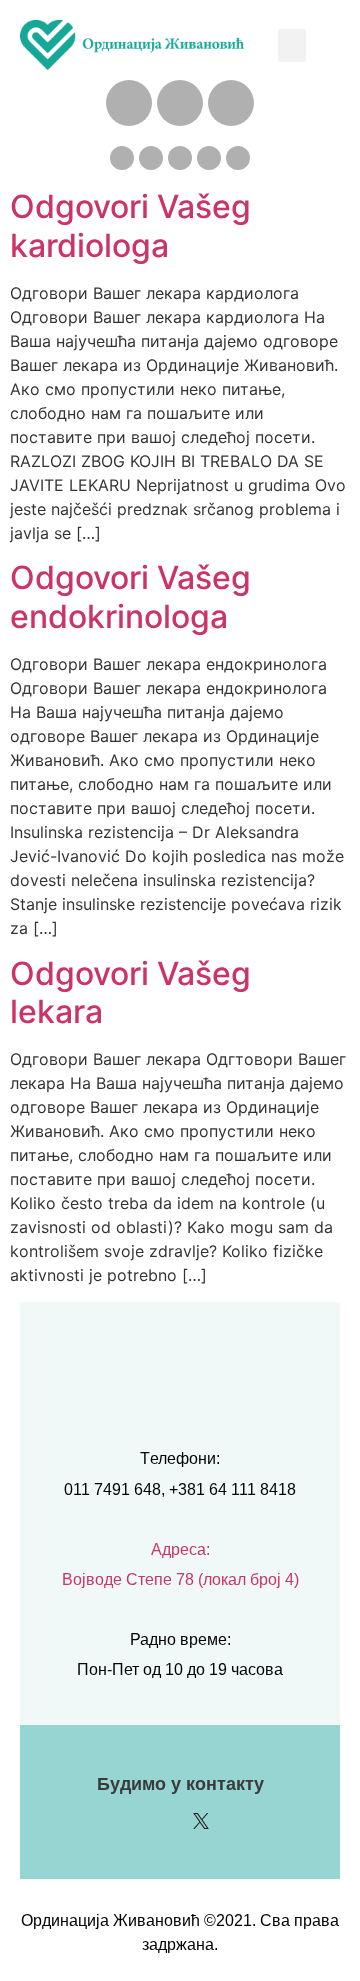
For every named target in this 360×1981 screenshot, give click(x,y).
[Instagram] (151, 158)
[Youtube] (238, 158)
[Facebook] (180, 158)
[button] (292, 45)
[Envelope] (180, 103)
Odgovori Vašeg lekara (130, 992)
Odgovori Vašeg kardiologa (130, 225)
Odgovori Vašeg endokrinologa (130, 596)
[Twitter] (209, 158)
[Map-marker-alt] (231, 103)
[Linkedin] (122, 158)
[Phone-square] (129, 103)
